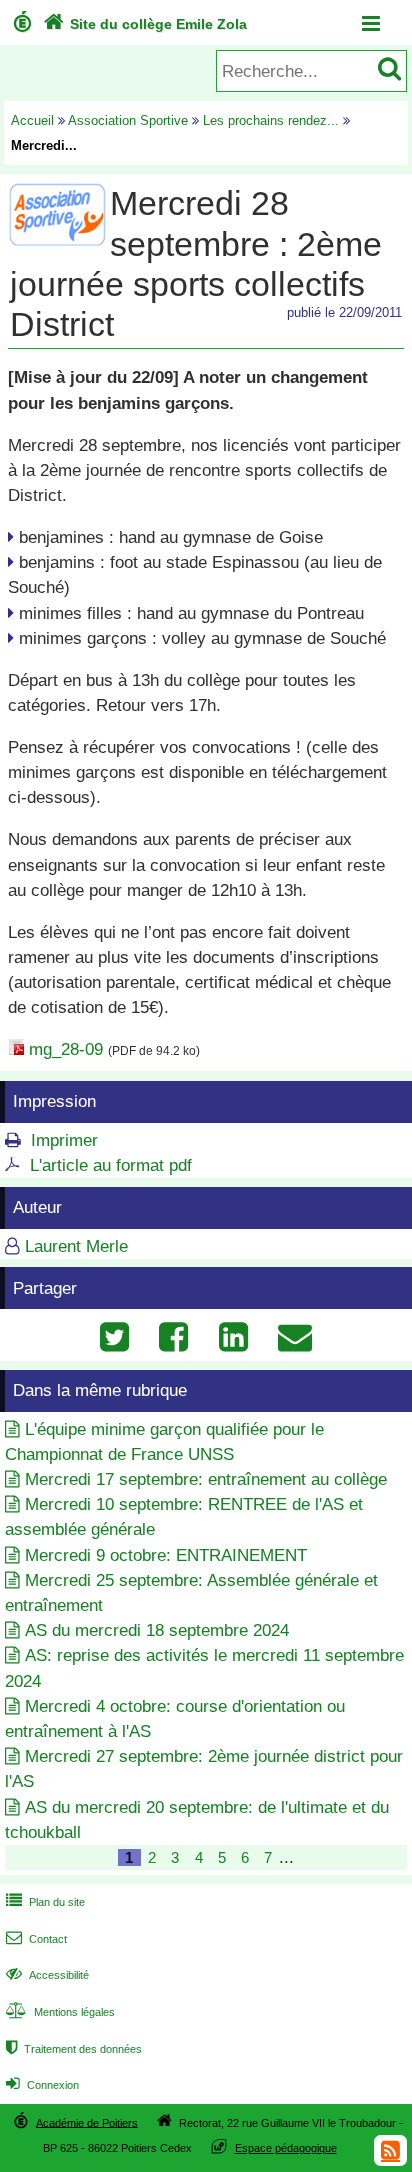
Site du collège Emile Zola (145, 24)
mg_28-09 (66, 1049)
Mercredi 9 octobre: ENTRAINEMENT (166, 1555)
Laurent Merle (76, 1246)
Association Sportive (128, 120)
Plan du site (45, 1902)
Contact (36, 1939)
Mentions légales (60, 2012)
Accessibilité (47, 1975)
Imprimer (64, 1140)
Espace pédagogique (286, 2148)
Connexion (42, 2085)
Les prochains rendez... (271, 120)
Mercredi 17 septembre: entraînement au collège (206, 1479)
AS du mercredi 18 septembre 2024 (157, 1630)
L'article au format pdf (111, 1165)
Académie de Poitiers (87, 2122)
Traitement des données (74, 2049)
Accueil (32, 120)
